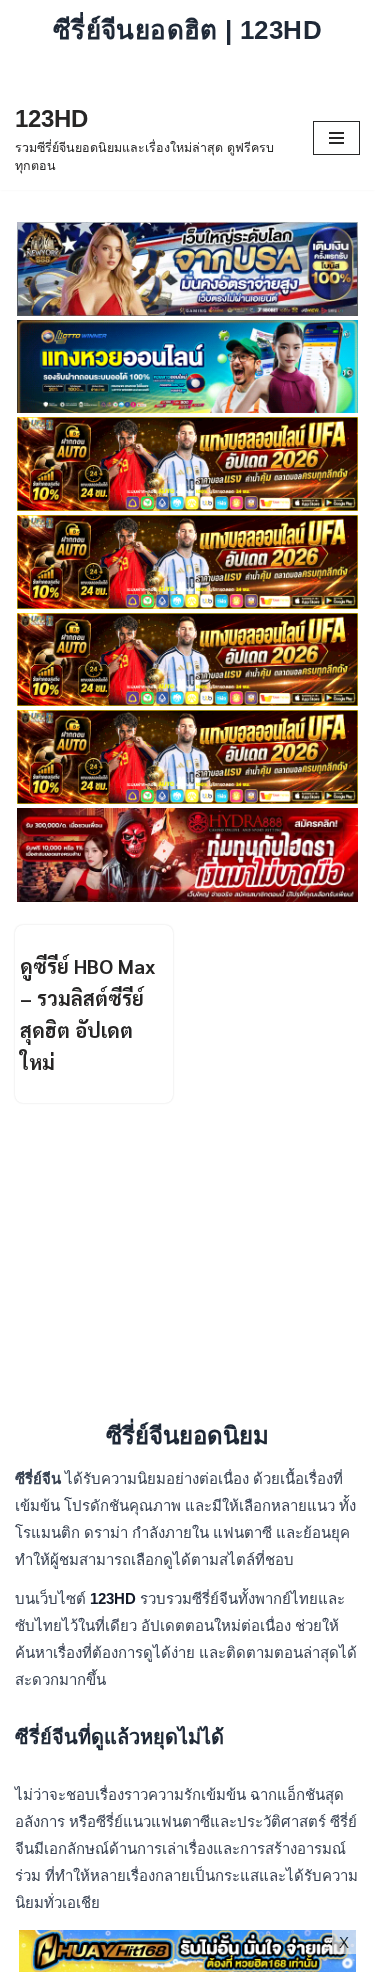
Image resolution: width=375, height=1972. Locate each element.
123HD (115, 1598)
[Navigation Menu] (336, 138)
